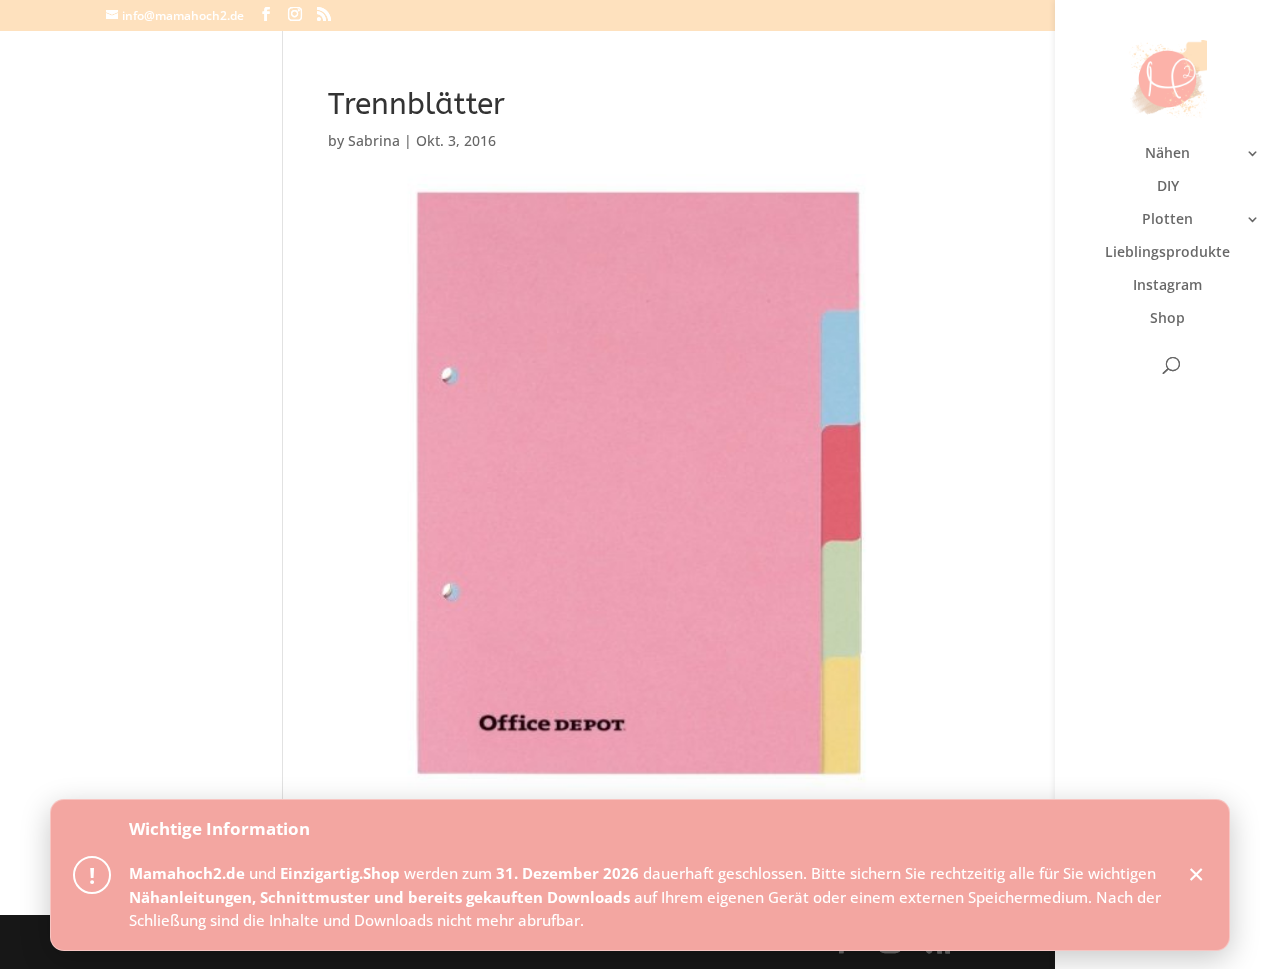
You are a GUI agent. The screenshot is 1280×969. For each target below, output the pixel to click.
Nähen (1167, 154)
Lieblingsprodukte (1167, 253)
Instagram (1167, 286)
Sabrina (374, 140)
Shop (1167, 319)
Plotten (1167, 220)
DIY (1168, 187)
